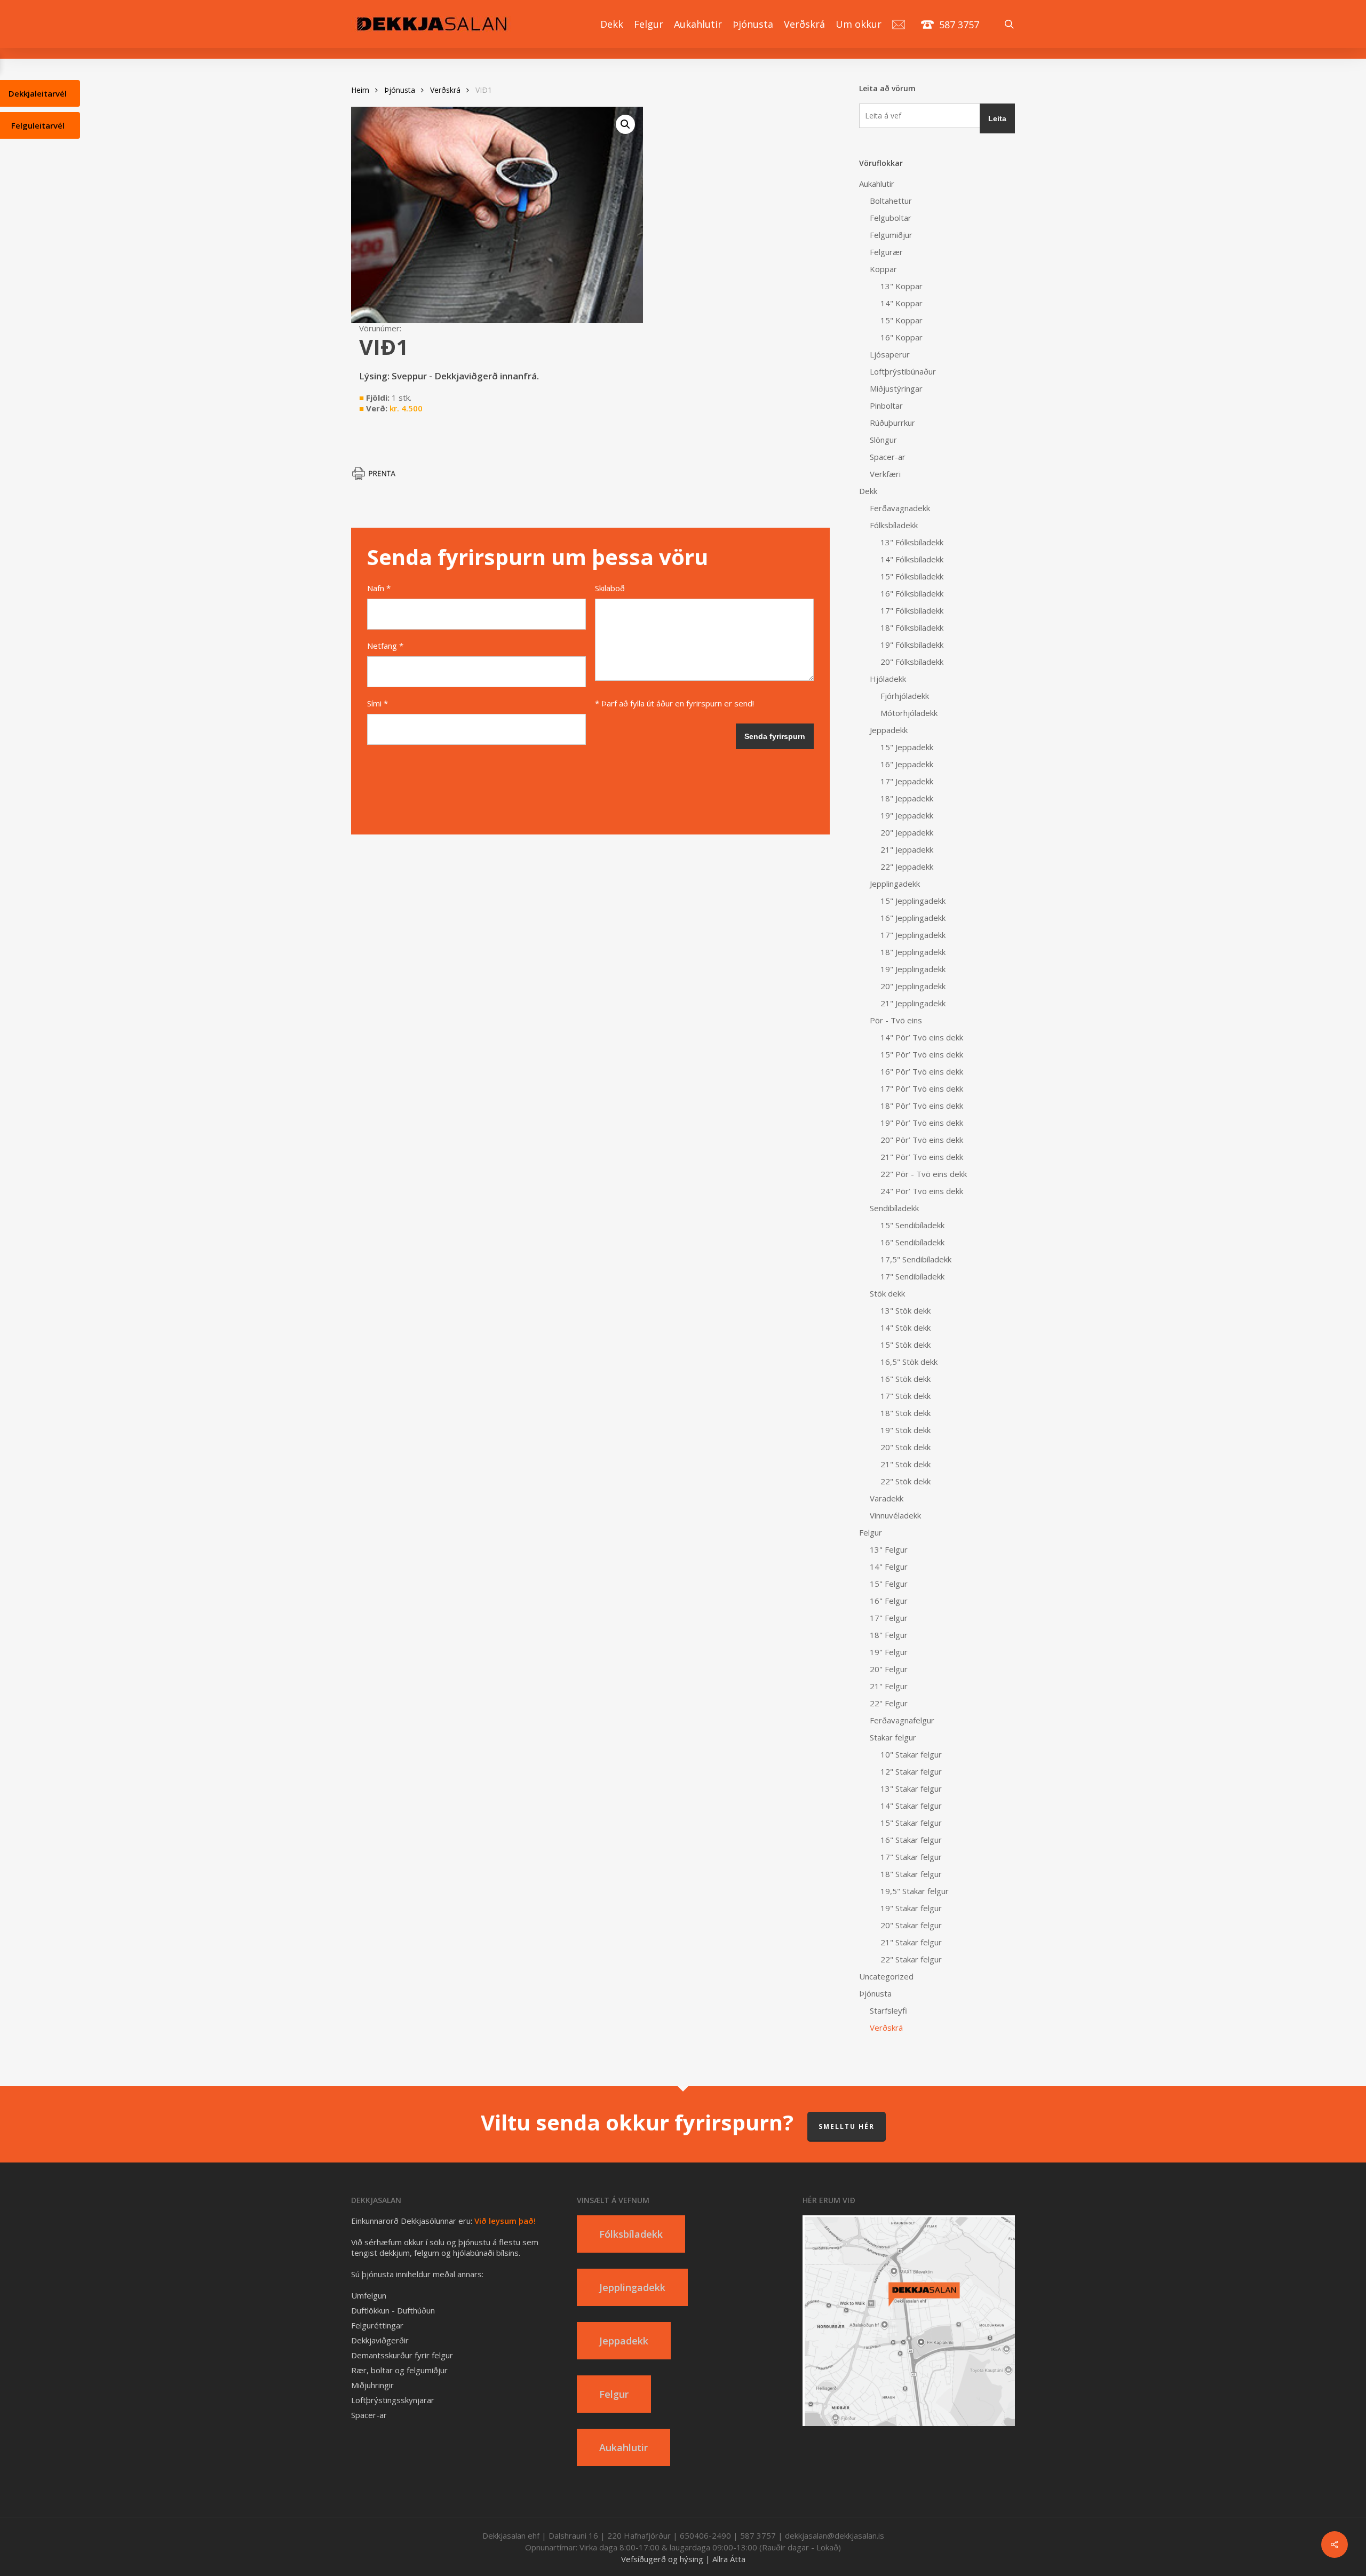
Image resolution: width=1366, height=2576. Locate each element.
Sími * (378, 703)
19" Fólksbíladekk (912, 645)
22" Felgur (889, 1703)
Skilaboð (610, 588)
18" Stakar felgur (911, 1874)
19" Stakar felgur (911, 1908)
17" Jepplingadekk (913, 935)
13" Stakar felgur (911, 1788)
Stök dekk (887, 1293)
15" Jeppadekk (907, 747)
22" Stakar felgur (911, 1959)
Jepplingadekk (895, 884)
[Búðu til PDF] (378, 478)
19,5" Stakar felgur (915, 1891)
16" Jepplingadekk (913, 918)
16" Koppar (902, 337)
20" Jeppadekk (907, 832)
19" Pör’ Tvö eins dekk (922, 1123)
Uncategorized (886, 1976)
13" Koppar (902, 286)
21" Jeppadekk (907, 849)
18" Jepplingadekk (913, 952)
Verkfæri (885, 474)
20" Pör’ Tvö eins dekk (922, 1140)
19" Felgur (889, 1652)
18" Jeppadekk (907, 798)
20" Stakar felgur (911, 1925)
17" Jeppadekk (907, 781)
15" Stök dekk (906, 1345)
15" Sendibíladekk (912, 1225)
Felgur (871, 1532)
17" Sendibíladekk (912, 1276)
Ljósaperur (890, 354)
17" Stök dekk (906, 1396)
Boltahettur (891, 201)
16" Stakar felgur (911, 1840)
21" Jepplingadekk (913, 1003)
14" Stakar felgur (911, 1806)
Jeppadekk (889, 730)
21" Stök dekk (906, 1464)
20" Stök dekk (906, 1447)
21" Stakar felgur (911, 1942)
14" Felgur (889, 1567)
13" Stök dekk (906, 1310)
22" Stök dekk (906, 1481)
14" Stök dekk (906, 1327)
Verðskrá (445, 90)
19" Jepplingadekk (913, 969)
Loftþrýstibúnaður (903, 371)
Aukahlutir (877, 184)
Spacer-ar (888, 457)
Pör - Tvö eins (896, 1020)
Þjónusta (400, 90)
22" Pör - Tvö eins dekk (924, 1174)
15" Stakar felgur (911, 1823)
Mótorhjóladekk (909, 713)
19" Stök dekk (906, 1430)
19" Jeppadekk (907, 815)
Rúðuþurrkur (892, 423)
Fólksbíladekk (894, 525)
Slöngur (883, 440)
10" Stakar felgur (911, 1754)
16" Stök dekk (906, 1379)
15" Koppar (902, 320)
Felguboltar (891, 218)
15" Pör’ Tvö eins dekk (922, 1054)
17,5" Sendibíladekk (916, 1259)
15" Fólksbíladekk (912, 576)
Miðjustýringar (896, 388)
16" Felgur (889, 1601)
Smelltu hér (847, 2126)
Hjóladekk (888, 679)
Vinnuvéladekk (895, 1515)
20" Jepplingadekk (913, 986)
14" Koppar (902, 303)
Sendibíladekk (894, 1208)
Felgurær (886, 252)
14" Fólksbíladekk (912, 559)
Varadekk (887, 1498)
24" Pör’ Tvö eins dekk (922, 1191)
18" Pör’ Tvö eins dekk (922, 1106)
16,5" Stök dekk (909, 1362)
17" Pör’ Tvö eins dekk (922, 1088)
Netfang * (385, 646)
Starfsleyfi (888, 2010)
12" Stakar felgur (911, 1771)
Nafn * (379, 588)
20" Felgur (889, 1669)
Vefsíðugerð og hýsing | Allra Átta (683, 2559)
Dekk (868, 491)
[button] (625, 124)
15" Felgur (889, 1584)
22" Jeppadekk (907, 866)
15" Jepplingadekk (913, 901)
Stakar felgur (893, 1737)
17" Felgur (889, 1618)
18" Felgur (889, 1635)
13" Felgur (889, 1549)
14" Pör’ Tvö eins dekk (922, 1037)
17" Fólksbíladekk (912, 610)
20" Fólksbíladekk (912, 662)
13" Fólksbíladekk (912, 542)
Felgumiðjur (891, 235)
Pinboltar (886, 406)
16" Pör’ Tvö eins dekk (922, 1071)
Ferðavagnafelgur (902, 1720)
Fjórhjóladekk (905, 696)
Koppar (883, 269)
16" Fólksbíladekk (912, 593)
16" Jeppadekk (907, 764)
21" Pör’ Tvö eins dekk (922, 1157)
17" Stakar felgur (911, 1857)
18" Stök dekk (906, 1413)
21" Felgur (889, 1686)
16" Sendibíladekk (912, 1242)
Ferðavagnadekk (900, 508)
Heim (360, 90)
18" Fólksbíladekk (912, 627)
